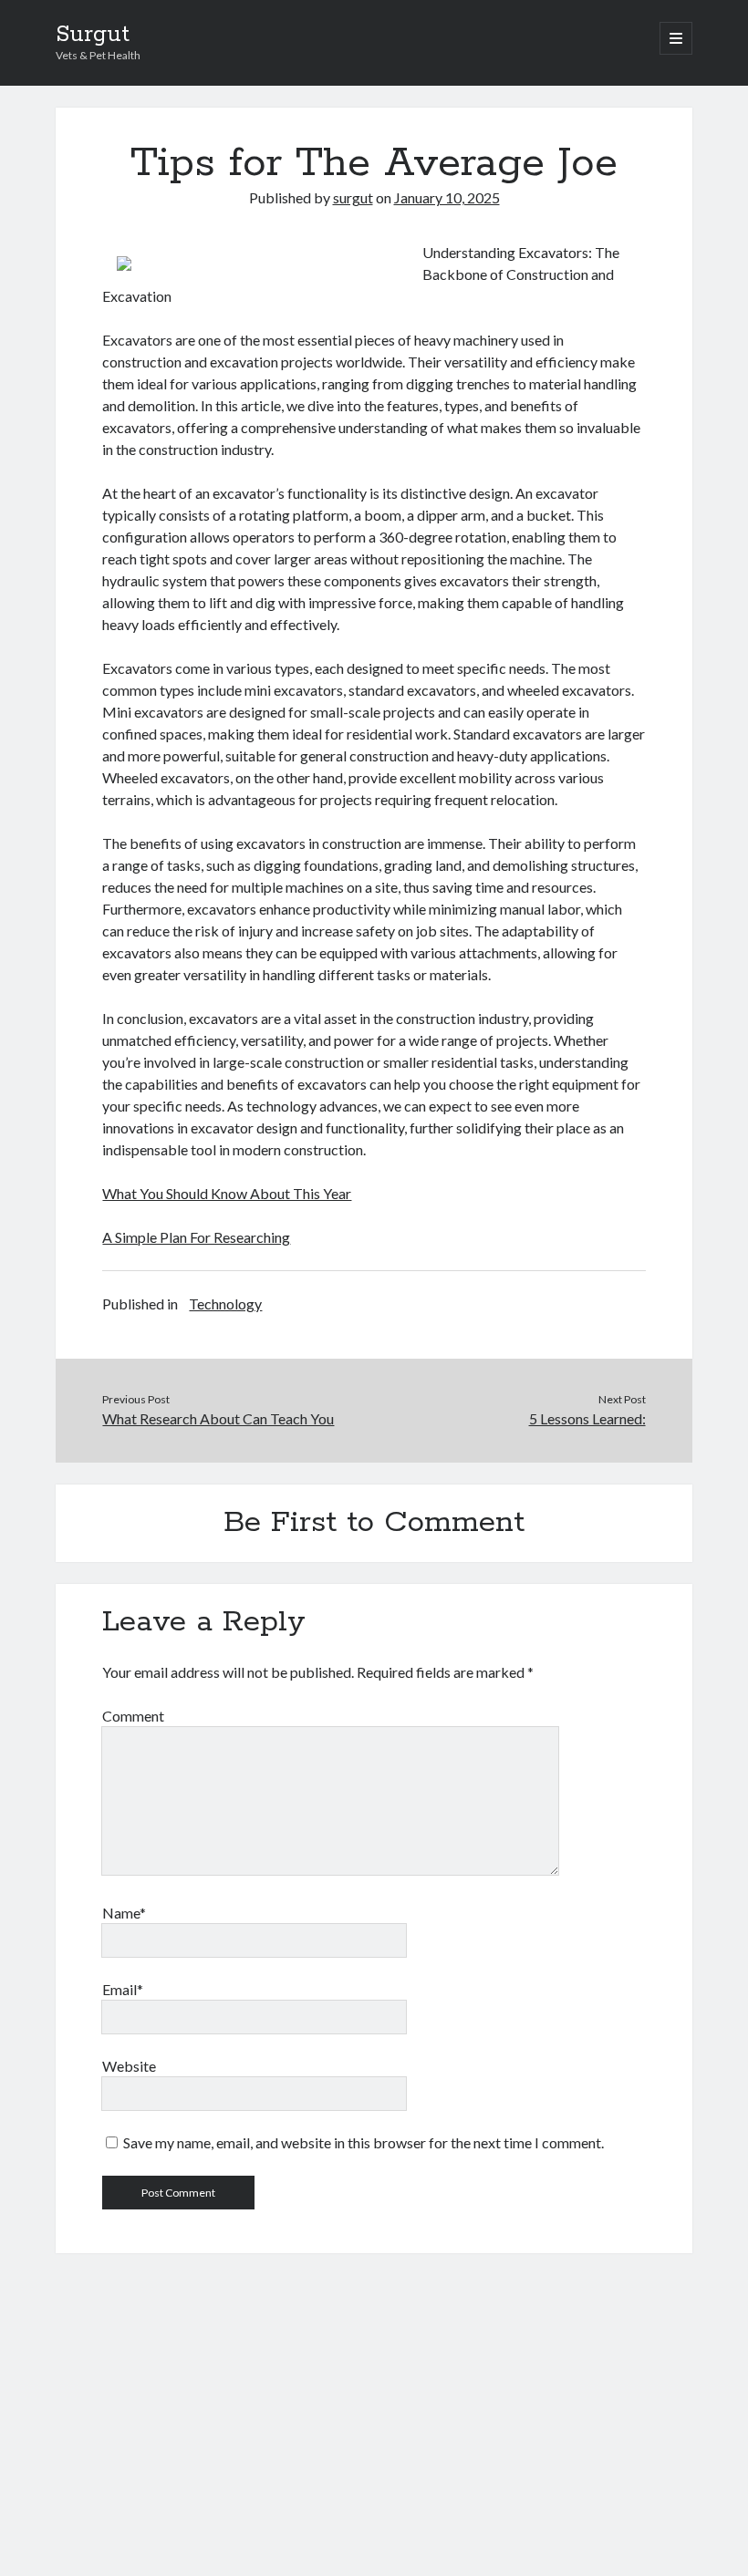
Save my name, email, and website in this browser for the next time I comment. (364, 2142)
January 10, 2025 (447, 197)
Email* (123, 1989)
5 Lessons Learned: (587, 1418)
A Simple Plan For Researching (196, 1237)
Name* (124, 1913)
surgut (353, 197)
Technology (225, 1304)
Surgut (93, 35)
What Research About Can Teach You (218, 1418)
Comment (133, 1716)
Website (129, 2066)
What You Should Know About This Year (227, 1193)
